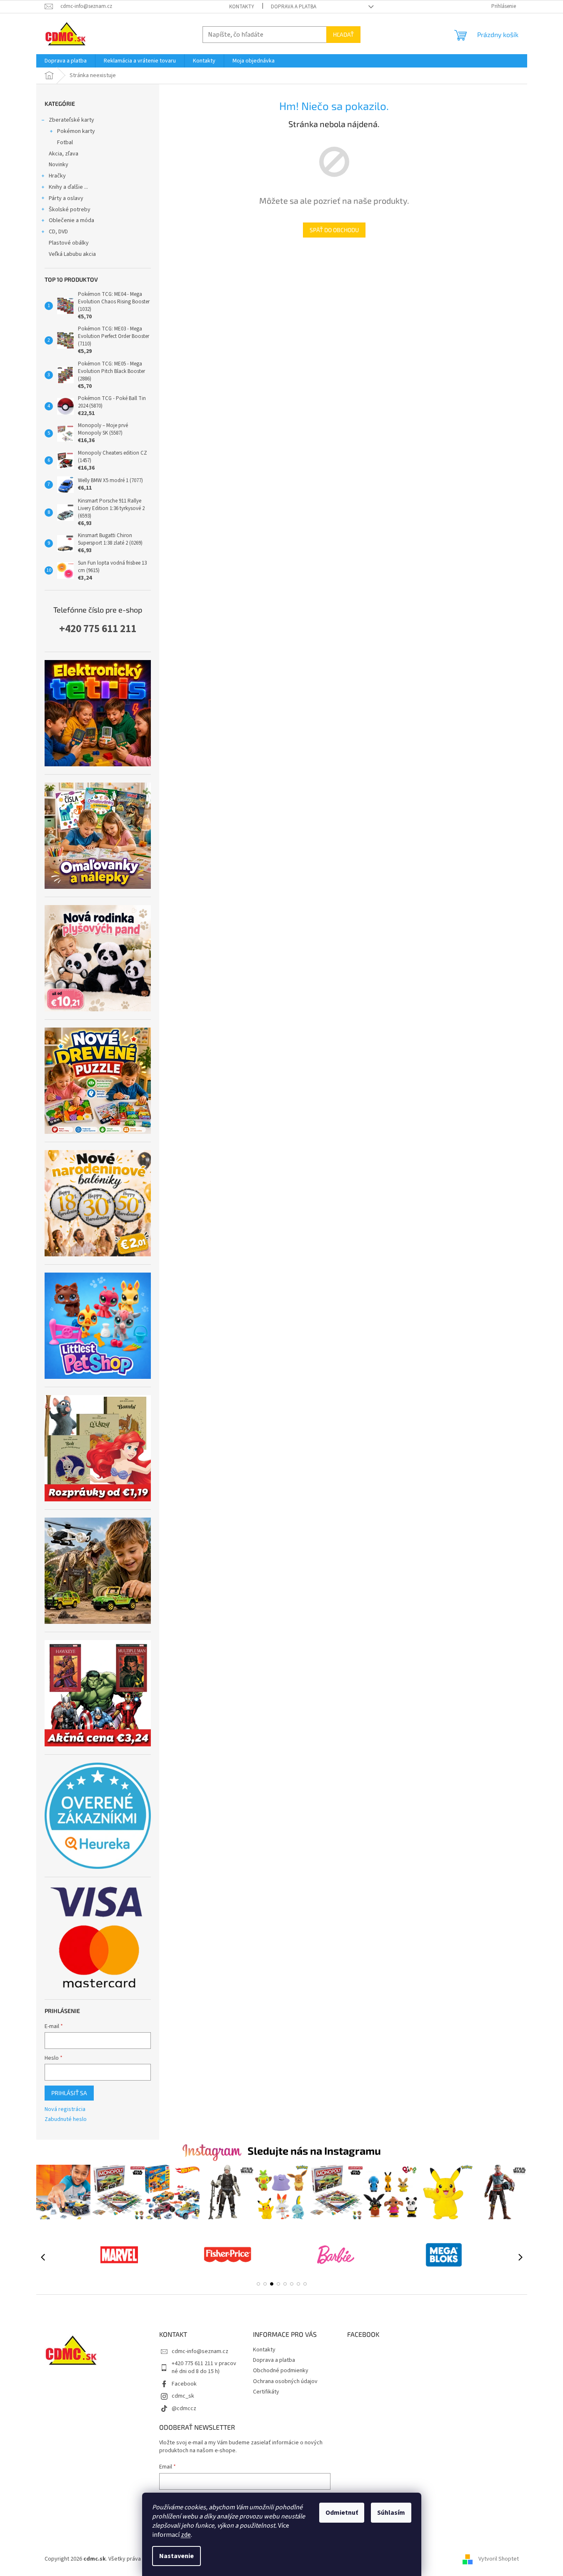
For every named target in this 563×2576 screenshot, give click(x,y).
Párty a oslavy (66, 198)
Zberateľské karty (71, 120)
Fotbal (65, 143)
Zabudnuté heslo (66, 2120)
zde (186, 2535)
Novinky (59, 165)
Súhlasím (391, 2513)
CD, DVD (58, 232)
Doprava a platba (294, 7)
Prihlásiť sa (69, 2093)
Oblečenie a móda (71, 220)
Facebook (184, 2384)
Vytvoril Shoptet (499, 2559)
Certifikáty (266, 2392)
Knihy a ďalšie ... (68, 187)
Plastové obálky (69, 243)
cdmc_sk (183, 2396)
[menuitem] (66, 61)
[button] (258, 2284)
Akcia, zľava (64, 154)
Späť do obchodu (334, 230)
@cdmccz (184, 2408)
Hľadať (343, 34)
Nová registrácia (65, 2110)
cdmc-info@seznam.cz (200, 2351)
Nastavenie (176, 2556)
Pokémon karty (76, 131)
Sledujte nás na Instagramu (314, 2151)
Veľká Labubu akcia (72, 254)
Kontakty (242, 7)
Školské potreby (70, 210)
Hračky (57, 176)
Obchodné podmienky (281, 2371)
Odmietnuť (342, 2513)
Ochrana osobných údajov (285, 2381)
